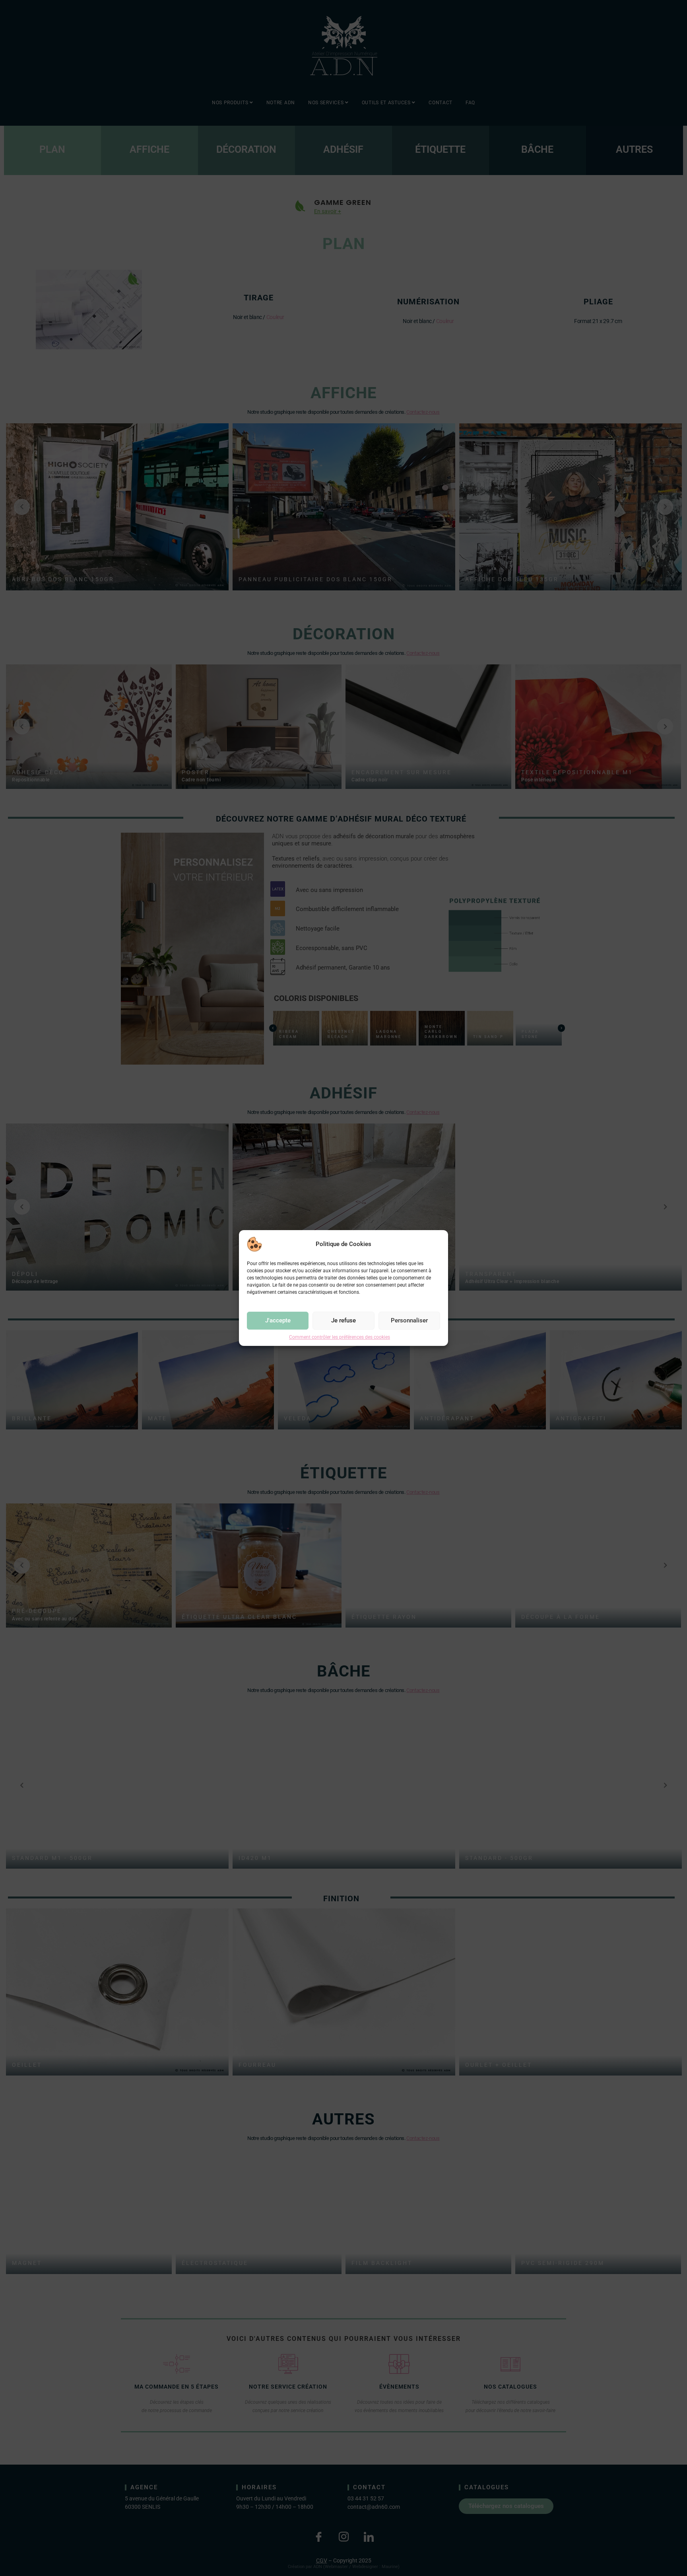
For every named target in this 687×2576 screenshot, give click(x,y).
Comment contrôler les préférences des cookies (340, 1337)
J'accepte (278, 1320)
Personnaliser (409, 1320)
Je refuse (343, 1320)
